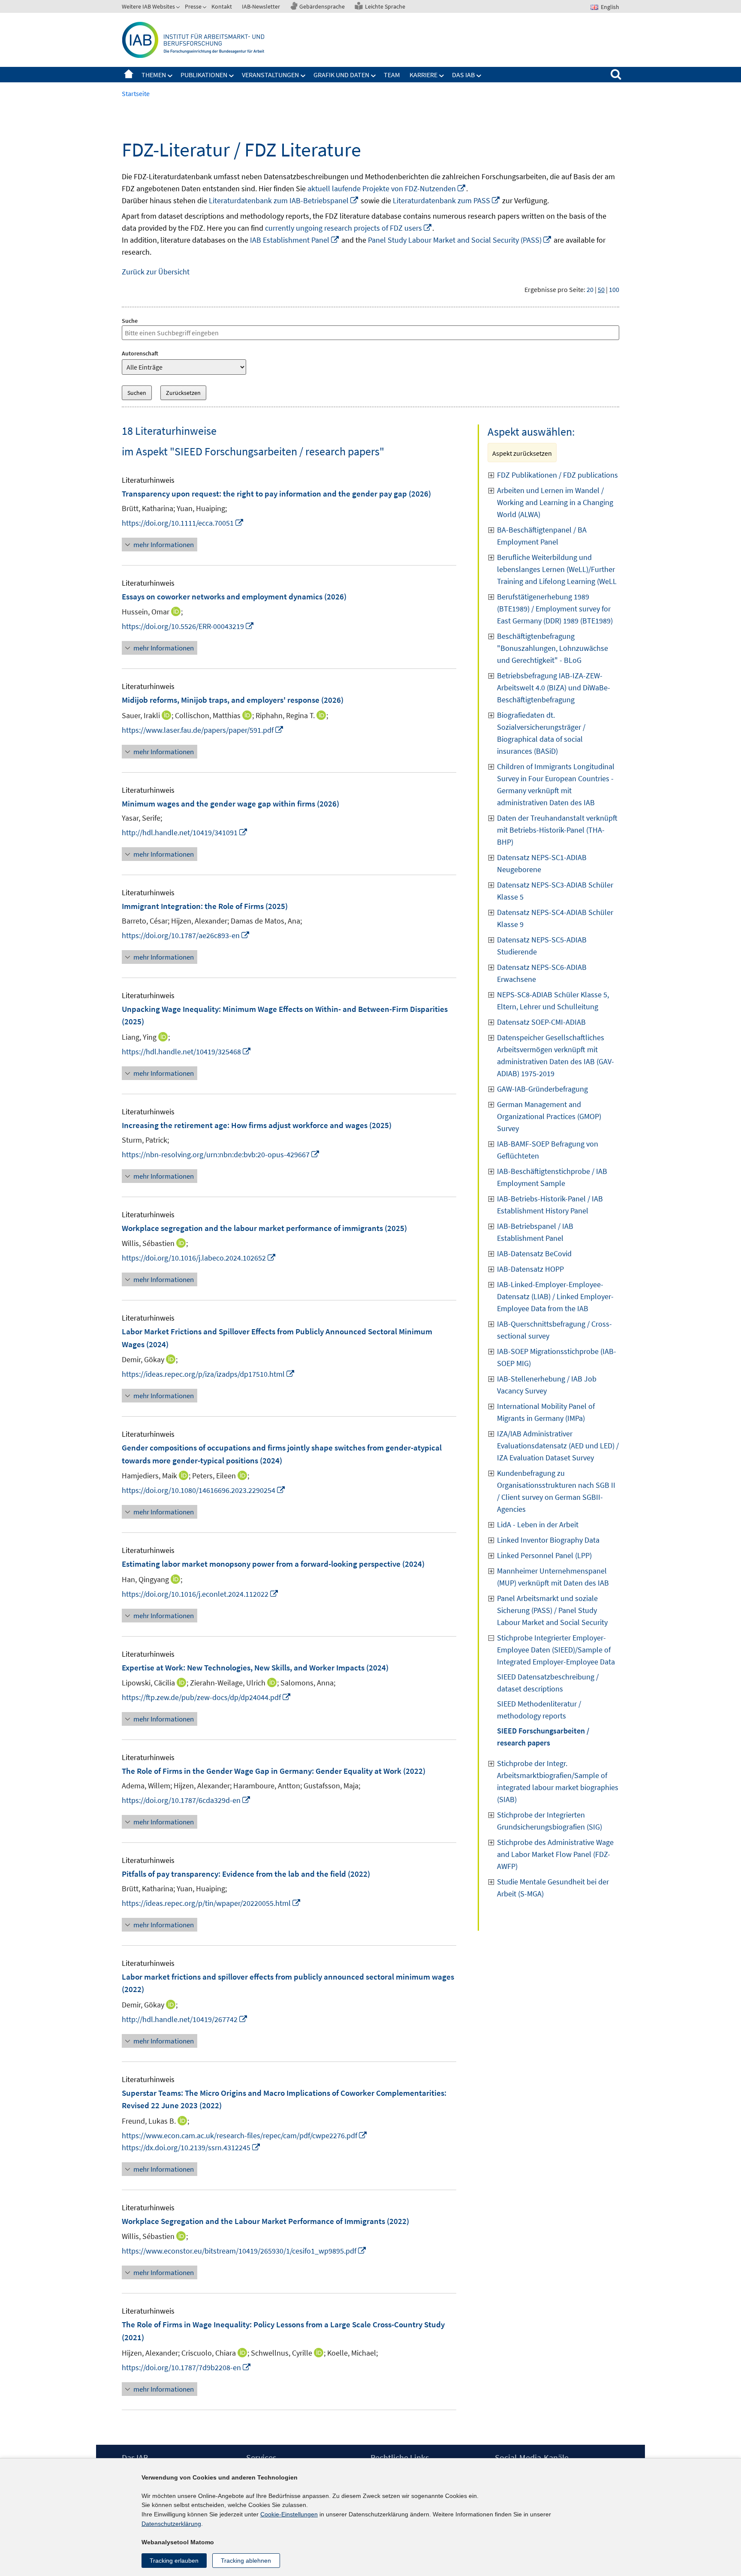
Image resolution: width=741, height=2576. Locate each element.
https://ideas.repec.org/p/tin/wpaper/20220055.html (211, 1903)
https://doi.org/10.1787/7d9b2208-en (187, 2367)
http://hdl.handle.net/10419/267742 (185, 2019)
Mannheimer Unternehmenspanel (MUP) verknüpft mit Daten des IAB (553, 1577)
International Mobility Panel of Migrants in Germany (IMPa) (546, 1412)
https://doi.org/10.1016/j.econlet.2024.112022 (200, 1594)
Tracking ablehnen (246, 2561)
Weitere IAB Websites (148, 6)
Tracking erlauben (174, 2561)
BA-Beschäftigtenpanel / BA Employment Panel (542, 536)
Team (392, 75)
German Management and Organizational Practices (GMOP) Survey (549, 1116)
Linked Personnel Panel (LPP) (544, 1555)
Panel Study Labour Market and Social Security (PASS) (460, 240)
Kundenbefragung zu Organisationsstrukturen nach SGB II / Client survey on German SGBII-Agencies (556, 1491)
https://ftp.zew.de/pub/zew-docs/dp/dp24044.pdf (206, 1697)
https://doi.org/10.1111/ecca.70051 (183, 523)
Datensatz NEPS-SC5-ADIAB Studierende (542, 946)
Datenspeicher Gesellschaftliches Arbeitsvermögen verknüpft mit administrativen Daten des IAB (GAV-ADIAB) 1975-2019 (556, 1055)
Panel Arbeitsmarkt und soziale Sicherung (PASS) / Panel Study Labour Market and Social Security (552, 1610)
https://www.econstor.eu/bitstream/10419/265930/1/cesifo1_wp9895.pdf (244, 2251)
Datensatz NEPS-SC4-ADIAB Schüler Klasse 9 (555, 918)
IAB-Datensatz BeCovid (534, 1253)
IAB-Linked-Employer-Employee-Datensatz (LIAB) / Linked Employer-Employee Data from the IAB (555, 1296)
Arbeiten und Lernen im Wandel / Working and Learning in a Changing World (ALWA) (555, 502)
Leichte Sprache (385, 6)
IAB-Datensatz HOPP (530, 1269)
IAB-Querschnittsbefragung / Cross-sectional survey (554, 1330)
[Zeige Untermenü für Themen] (170, 76)
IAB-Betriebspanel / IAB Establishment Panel (535, 1232)
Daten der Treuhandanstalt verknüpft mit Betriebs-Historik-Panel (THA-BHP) (557, 830)
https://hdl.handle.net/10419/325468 (187, 1052)
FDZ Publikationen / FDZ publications (557, 475)
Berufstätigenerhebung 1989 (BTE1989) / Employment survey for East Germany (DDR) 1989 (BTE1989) (555, 609)
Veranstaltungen (270, 75)
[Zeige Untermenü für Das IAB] (479, 76)
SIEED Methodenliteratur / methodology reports (539, 1710)
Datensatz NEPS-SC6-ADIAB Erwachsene (542, 973)
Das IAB (463, 75)
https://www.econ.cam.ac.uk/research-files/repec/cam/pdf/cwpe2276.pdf (245, 2135)
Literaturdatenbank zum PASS (447, 200)
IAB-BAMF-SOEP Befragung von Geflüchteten (548, 1150)
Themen (154, 75)
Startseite (129, 75)
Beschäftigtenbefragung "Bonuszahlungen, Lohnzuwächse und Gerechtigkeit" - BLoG (553, 648)
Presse (193, 6)
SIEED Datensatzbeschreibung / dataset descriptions (548, 1683)
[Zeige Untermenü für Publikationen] (232, 76)
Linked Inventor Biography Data (548, 1540)
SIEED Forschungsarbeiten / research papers (543, 1737)
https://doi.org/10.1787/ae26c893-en (186, 935)
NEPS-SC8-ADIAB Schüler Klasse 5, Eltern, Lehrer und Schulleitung (553, 1001)
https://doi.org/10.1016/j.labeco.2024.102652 (199, 1258)
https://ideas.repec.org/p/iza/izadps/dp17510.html (208, 1374)
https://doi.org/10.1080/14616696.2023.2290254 (204, 1490)
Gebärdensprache (322, 6)
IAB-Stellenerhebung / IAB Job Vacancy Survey (547, 1385)
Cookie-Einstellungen (289, 2514)
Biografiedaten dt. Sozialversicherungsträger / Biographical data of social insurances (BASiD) (541, 733)
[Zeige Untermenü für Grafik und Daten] (374, 76)
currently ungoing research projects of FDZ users (349, 228)
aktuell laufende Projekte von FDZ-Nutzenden (387, 188)
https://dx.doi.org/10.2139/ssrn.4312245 (191, 2147)
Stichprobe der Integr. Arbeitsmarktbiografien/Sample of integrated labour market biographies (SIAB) (558, 1781)
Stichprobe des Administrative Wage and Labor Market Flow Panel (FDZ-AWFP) (555, 1854)
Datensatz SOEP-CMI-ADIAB (541, 1022)
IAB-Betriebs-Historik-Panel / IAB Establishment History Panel (550, 1205)
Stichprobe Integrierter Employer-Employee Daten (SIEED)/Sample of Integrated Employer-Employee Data (556, 1650)
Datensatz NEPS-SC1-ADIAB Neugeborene (542, 863)
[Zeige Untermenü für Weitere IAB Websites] (179, 8)
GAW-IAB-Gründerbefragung (542, 1089)
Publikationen (204, 75)
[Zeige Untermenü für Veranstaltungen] (303, 76)
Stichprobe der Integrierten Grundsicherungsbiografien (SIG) (550, 1821)
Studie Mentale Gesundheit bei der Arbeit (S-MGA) (553, 1888)
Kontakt (222, 6)
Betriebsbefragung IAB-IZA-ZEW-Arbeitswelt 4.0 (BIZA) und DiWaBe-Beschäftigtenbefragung (554, 688)
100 (614, 289)
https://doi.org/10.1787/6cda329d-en (186, 1800)
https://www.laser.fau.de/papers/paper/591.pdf (203, 730)
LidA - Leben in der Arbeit (538, 1524)
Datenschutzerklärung (171, 2524)
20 (590, 289)
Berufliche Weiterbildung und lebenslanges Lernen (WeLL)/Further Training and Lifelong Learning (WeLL (557, 569)
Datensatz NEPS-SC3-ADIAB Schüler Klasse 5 (555, 891)
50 (601, 289)
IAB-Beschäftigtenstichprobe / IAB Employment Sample (552, 1177)
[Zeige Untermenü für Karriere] (442, 76)
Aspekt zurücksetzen (522, 453)
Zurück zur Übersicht (156, 272)
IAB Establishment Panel (295, 240)
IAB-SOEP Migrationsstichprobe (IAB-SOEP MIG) (557, 1357)
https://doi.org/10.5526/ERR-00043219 (188, 626)
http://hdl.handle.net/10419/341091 (185, 832)
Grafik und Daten (341, 75)
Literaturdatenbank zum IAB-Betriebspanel (284, 200)
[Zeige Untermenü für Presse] (205, 8)
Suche (130, 321)
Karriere (423, 75)
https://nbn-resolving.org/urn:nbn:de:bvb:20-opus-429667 (221, 1154)
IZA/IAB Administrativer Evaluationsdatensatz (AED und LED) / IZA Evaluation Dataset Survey (558, 1446)
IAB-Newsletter (261, 6)
